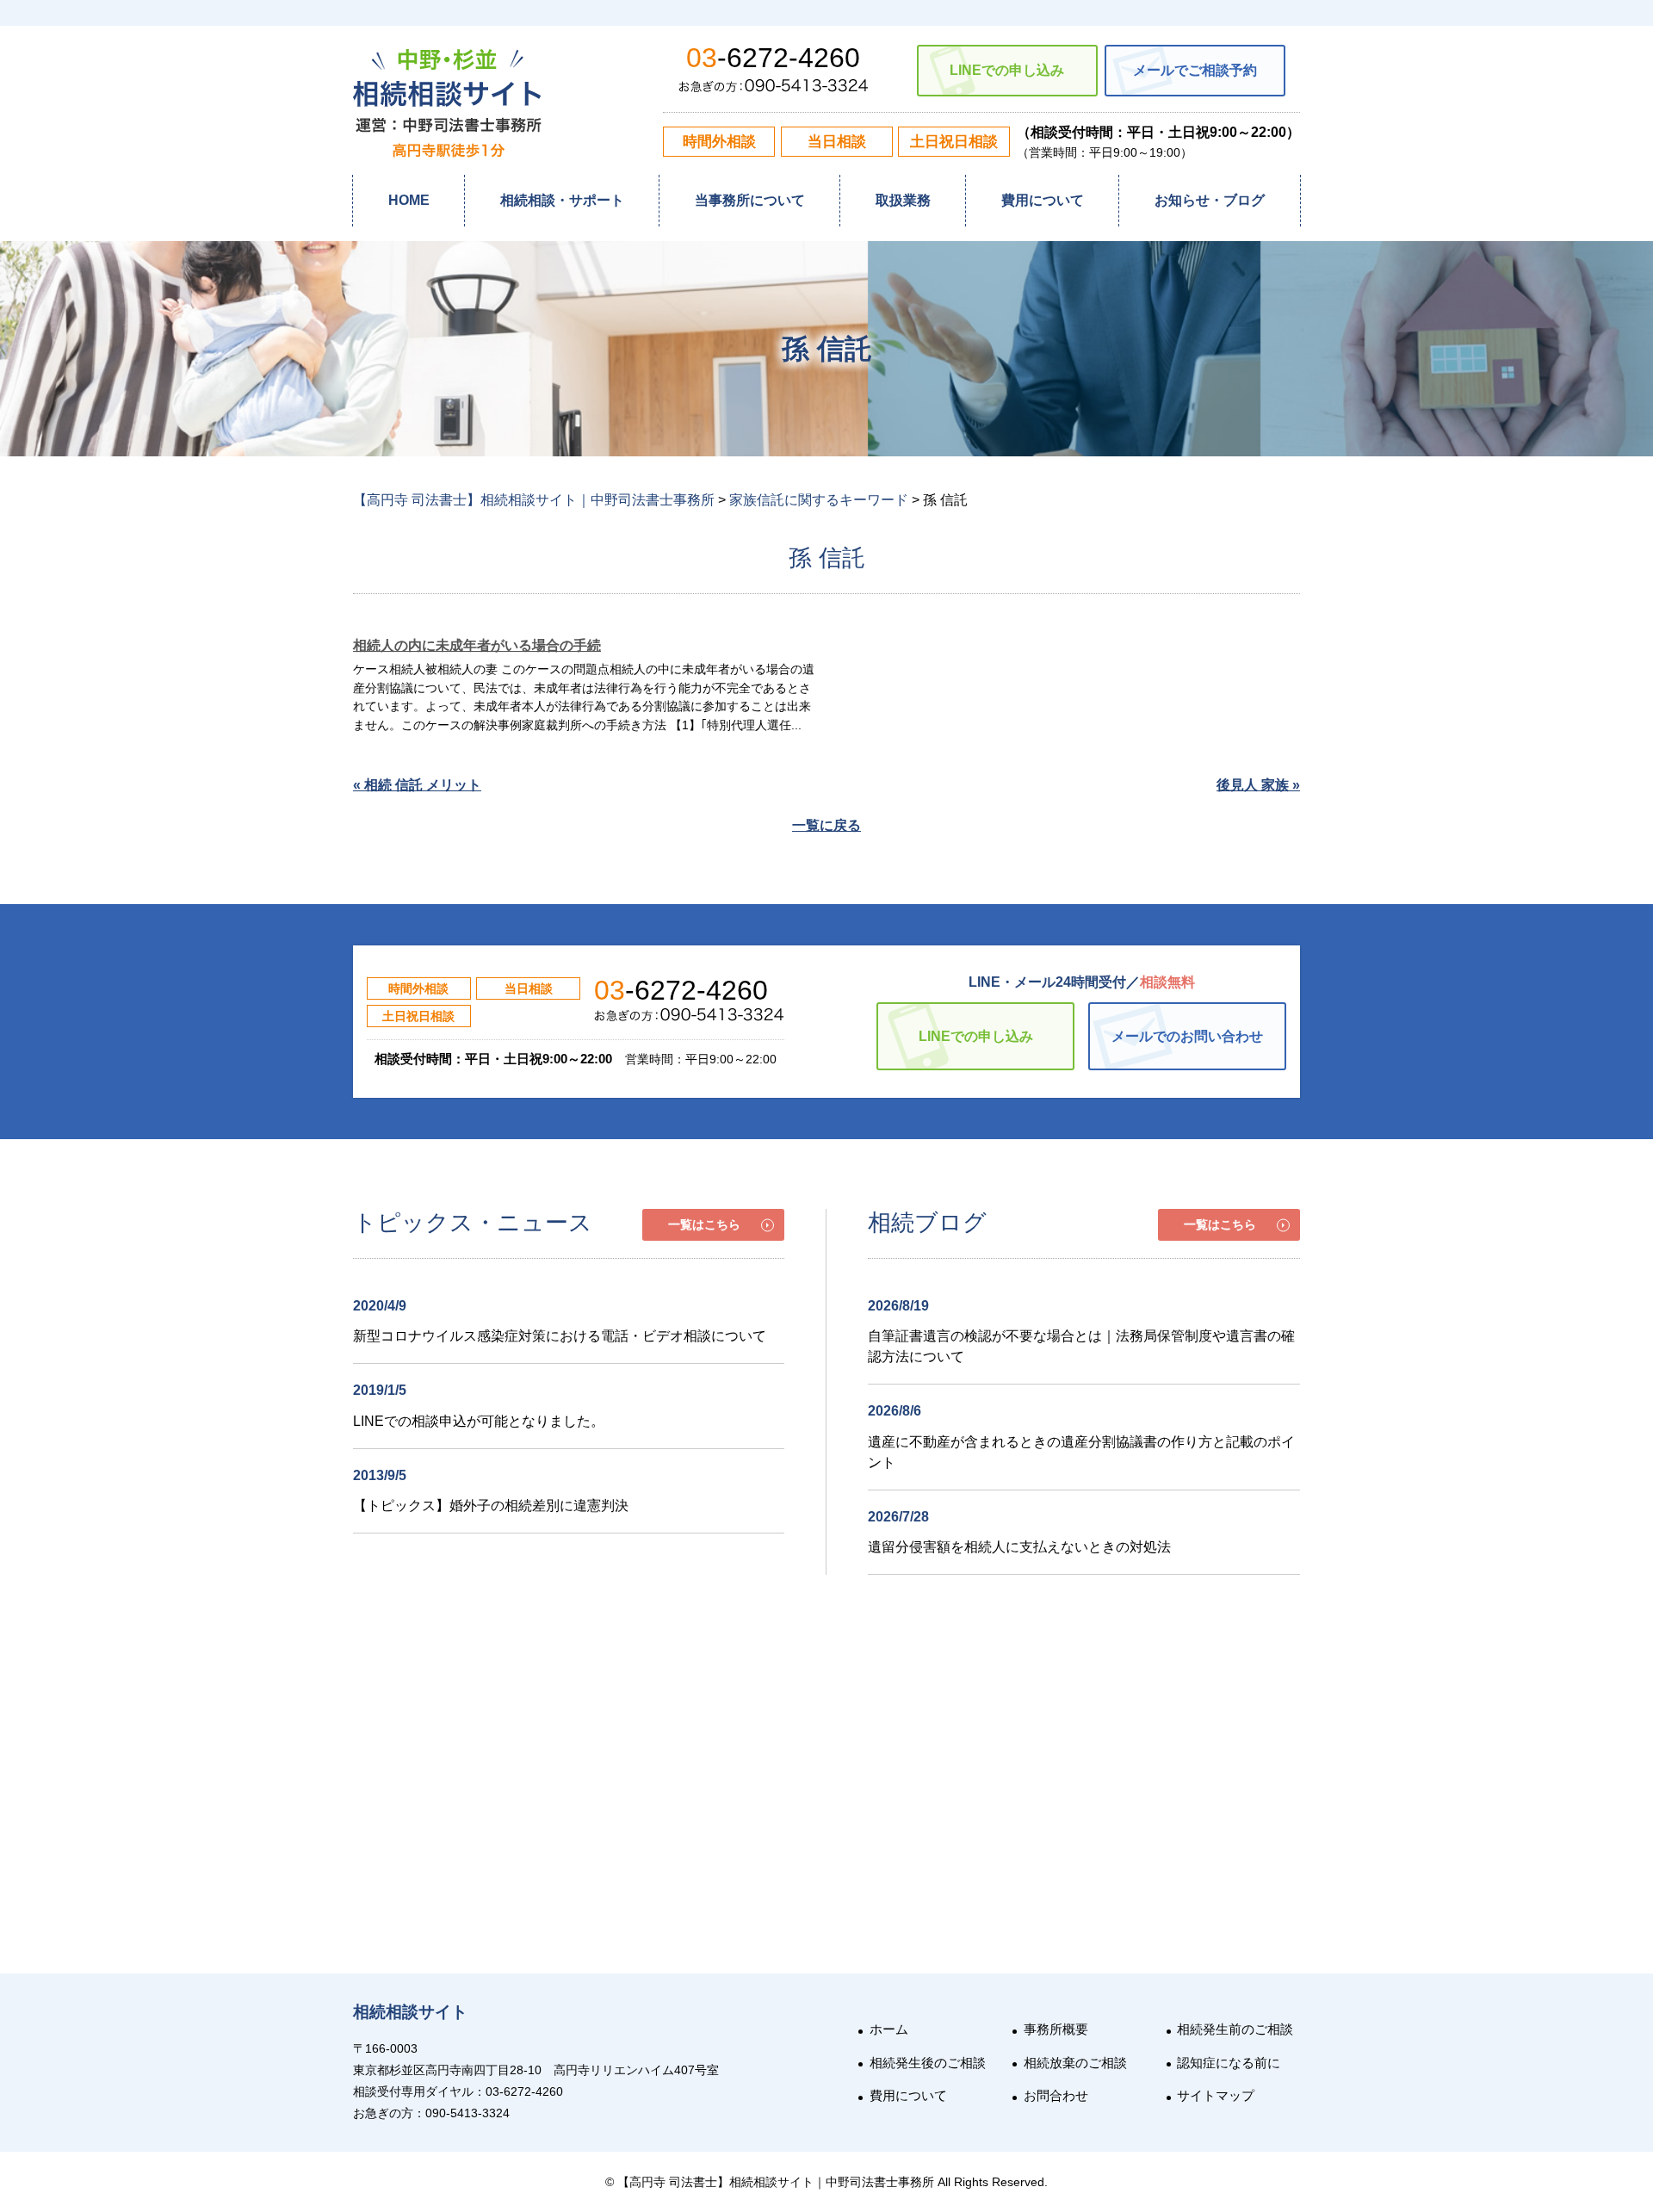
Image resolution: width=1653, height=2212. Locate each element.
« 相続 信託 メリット (417, 785)
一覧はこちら (704, 1224)
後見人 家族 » (1258, 785)
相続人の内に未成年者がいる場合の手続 (477, 645)
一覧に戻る (826, 825)
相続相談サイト (410, 2012)
